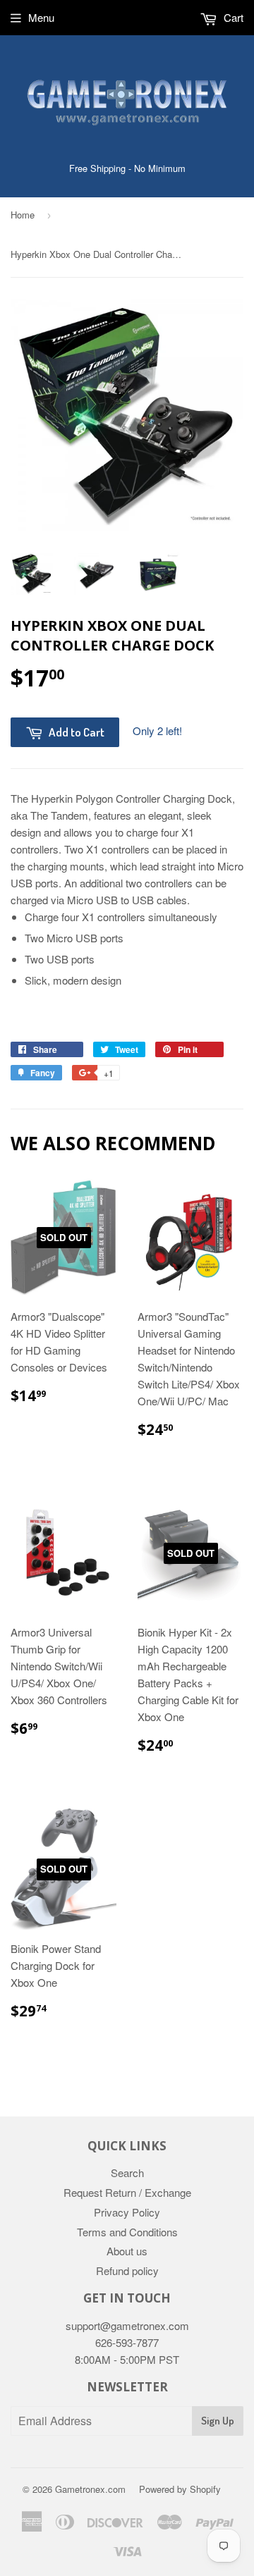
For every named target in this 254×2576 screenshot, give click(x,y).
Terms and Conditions (127, 2232)
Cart (232, 17)
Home (23, 215)
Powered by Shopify (180, 2489)
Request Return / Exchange (127, 2192)
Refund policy (127, 2270)
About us (127, 2251)
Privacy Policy (127, 2212)
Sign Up (218, 2421)
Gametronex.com (90, 2489)
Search (127, 2173)
